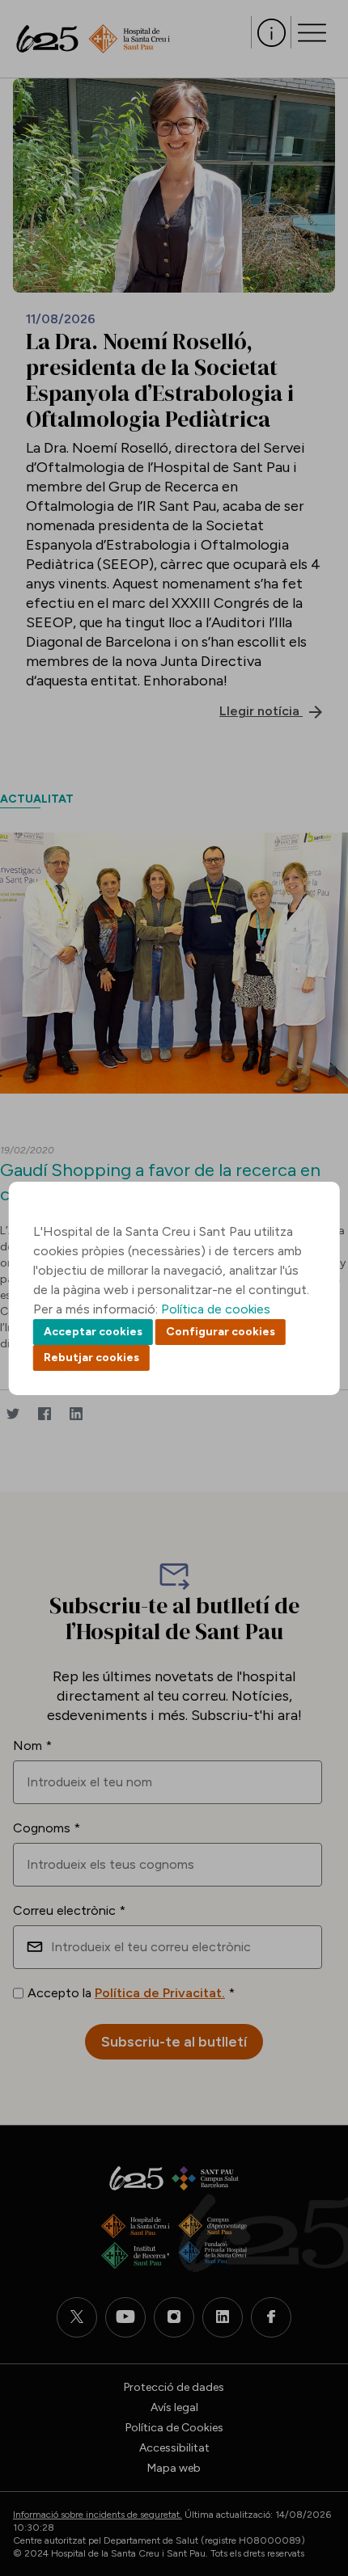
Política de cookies (216, 1309)
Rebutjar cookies (91, 1358)
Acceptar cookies (93, 1332)
